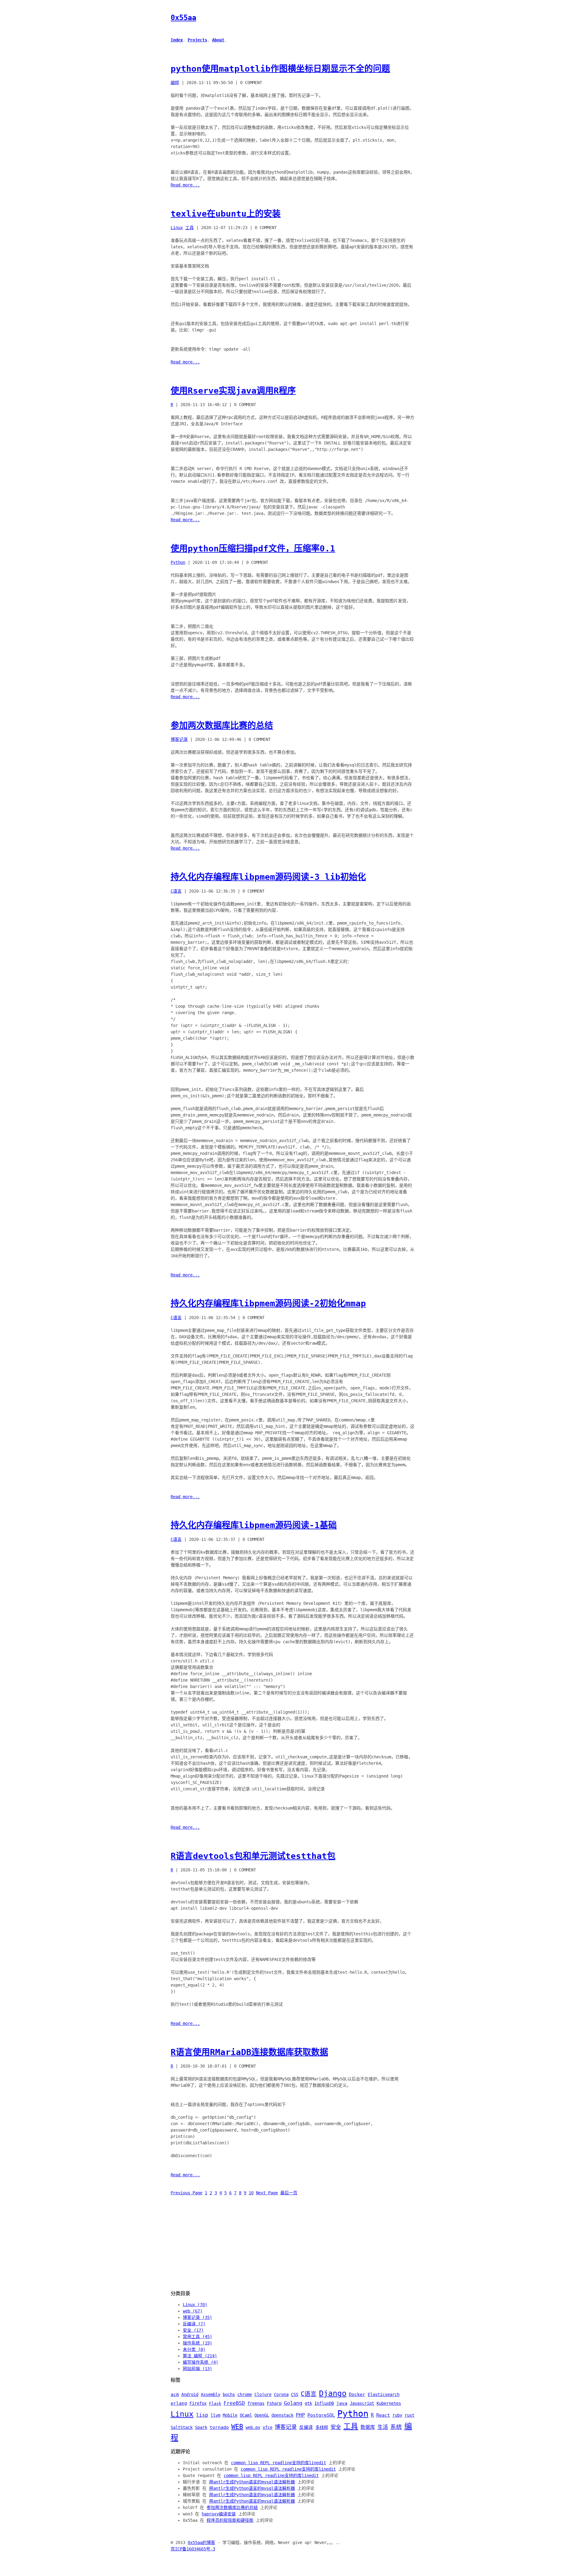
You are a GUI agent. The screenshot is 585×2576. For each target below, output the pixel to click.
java (342, 2403)
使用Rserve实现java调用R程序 (233, 391)
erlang (179, 2403)
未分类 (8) (194, 2349)
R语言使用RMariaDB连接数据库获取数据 (249, 2052)
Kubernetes (389, 2403)
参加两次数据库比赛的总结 (222, 725)
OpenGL (262, 2415)
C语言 (176, 891)
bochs (229, 2394)
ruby (397, 2415)
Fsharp (274, 2403)
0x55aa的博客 (201, 2542)
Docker (357, 2394)
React (383, 2415)
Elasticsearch (384, 2394)
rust (409, 2415)
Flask (215, 2403)
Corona (281, 2394)
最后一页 (289, 2193)
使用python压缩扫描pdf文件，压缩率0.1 (253, 548)
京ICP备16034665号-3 (193, 2549)
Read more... (185, 185)
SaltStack (182, 2427)
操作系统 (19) (197, 2343)
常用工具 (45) (197, 2337)
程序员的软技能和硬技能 (230, 2520)
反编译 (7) (194, 2324)
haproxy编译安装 (219, 2514)
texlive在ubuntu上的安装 (226, 214)
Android (190, 2394)
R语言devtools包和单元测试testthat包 (253, 1856)
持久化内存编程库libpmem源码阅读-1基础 (254, 1525)
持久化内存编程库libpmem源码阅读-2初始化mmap (268, 1303)
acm (175, 2394)
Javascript (362, 2403)
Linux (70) (195, 2305)
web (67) (193, 2311)
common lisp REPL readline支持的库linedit (278, 2463)
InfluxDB (324, 2403)
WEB (237, 2427)
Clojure (263, 2394)
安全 (336, 2427)
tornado (219, 2427)
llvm (215, 2415)
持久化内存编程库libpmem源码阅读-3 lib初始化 (268, 877)
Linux (177, 228)
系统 (396, 2427)
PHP (300, 2415)
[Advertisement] (292, 2243)
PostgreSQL (321, 2415)
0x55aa (183, 18)
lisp (202, 2415)
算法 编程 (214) (200, 2356)
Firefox (198, 2403)
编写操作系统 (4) (200, 2362)
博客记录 (179, 739)
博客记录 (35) (197, 2317)
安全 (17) (193, 2330)
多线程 (322, 2427)
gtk (308, 2403)
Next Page (267, 2193)
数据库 (368, 2427)
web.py (253, 2427)
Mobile (230, 2415)
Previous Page (186, 2193)
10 (251, 2193)
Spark (201, 2427)
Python (178, 562)
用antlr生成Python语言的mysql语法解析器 (252, 2482)
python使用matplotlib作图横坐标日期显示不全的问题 (280, 69)
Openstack (282, 2415)
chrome (245, 2394)
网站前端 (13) (197, 2369)
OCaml (246, 2415)
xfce (268, 2427)
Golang (293, 2403)
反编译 (306, 2427)
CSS (295, 2394)
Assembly (211, 2394)
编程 (175, 83)
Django (333, 2393)
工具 (190, 228)
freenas (256, 2403)
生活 (383, 2427)
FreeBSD (234, 2403)
